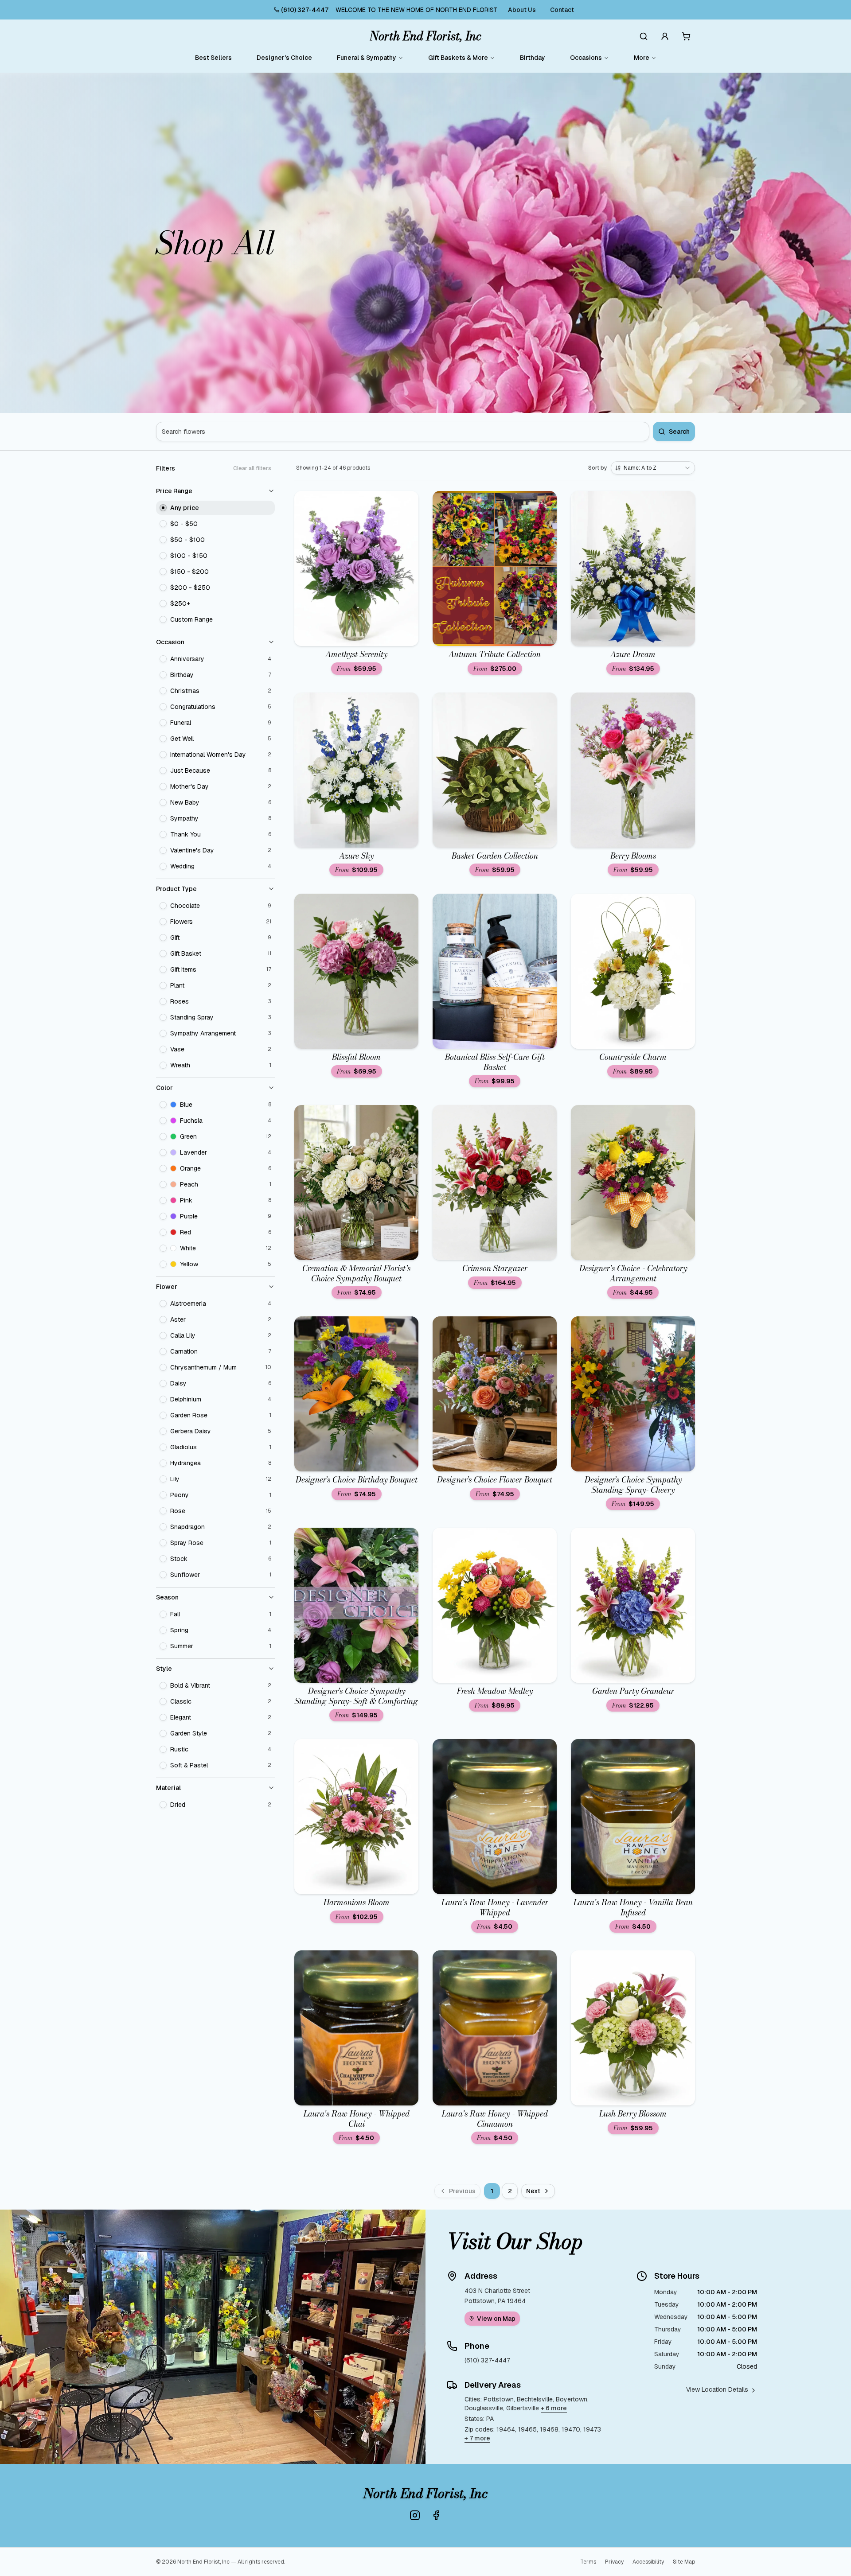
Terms (588, 2562)
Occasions (586, 58)
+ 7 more (477, 2438)
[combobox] (653, 468)
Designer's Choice (284, 58)
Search (679, 432)
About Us (522, 10)
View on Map (496, 2319)
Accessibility (648, 2562)
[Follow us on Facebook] (436, 2515)
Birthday (533, 58)
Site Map (684, 2562)
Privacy (614, 2562)
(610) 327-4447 (305, 10)
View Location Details (717, 2389)
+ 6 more (554, 2408)
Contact (562, 10)
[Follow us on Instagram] (415, 2515)
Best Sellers (213, 58)
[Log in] (665, 36)
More (642, 58)
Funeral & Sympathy (367, 58)
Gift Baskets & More (458, 58)
